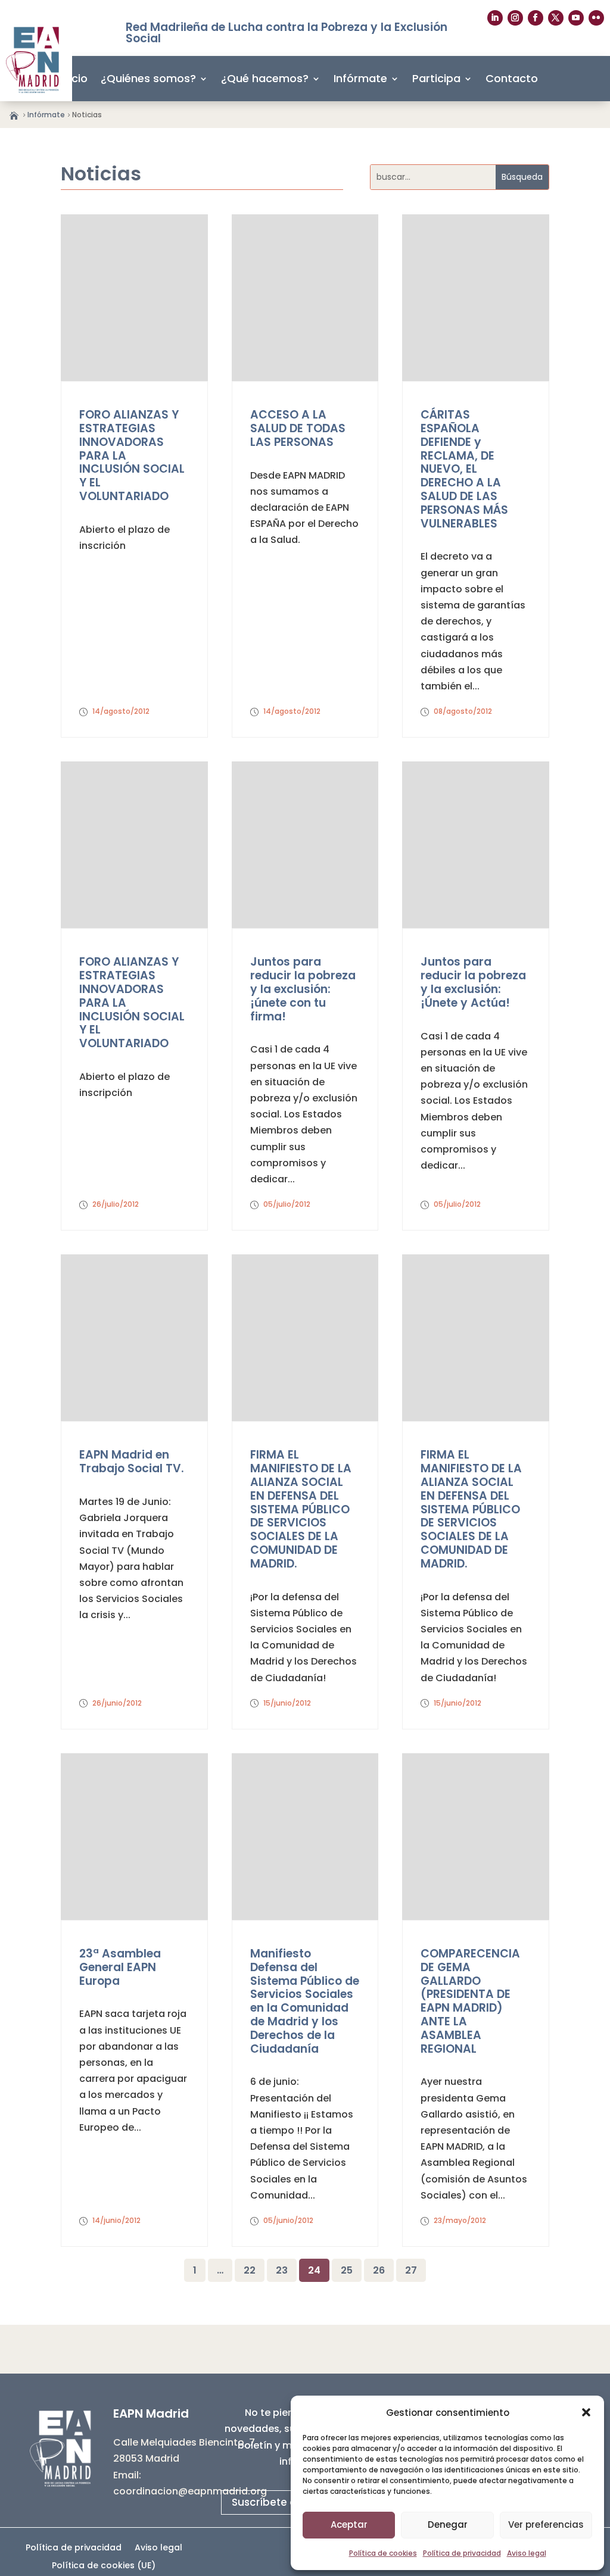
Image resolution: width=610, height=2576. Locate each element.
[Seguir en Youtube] (576, 18)
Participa (436, 78)
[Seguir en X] (556, 18)
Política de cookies (383, 2553)
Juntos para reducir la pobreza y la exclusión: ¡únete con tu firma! (303, 989)
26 (379, 2270)
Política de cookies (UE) (104, 2566)
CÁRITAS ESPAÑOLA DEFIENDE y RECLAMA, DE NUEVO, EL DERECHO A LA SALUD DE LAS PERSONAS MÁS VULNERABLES (464, 469)
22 (250, 2270)
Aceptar (349, 2525)
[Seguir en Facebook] (536, 18)
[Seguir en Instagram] (515, 18)
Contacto (512, 78)
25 (347, 2270)
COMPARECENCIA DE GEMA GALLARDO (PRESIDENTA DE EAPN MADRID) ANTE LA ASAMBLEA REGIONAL (470, 2001)
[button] (586, 2412)
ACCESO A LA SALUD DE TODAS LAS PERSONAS (298, 428)
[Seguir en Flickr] (596, 18)
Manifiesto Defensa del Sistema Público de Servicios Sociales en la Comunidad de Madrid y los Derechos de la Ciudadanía (305, 2001)
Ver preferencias (546, 2525)
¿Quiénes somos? (148, 78)
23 (282, 2270)
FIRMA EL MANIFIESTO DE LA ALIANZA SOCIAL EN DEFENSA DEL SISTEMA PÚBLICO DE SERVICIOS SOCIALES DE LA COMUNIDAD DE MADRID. (301, 1509)
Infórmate (360, 78)
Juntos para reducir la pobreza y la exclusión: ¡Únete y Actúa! (473, 982)
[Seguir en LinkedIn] (495, 18)
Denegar (448, 2525)
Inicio (74, 78)
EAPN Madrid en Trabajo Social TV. (132, 1462)
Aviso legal (527, 2553)
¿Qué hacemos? (265, 78)
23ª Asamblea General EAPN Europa (120, 1967)
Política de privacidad (462, 2553)
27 (411, 2270)
